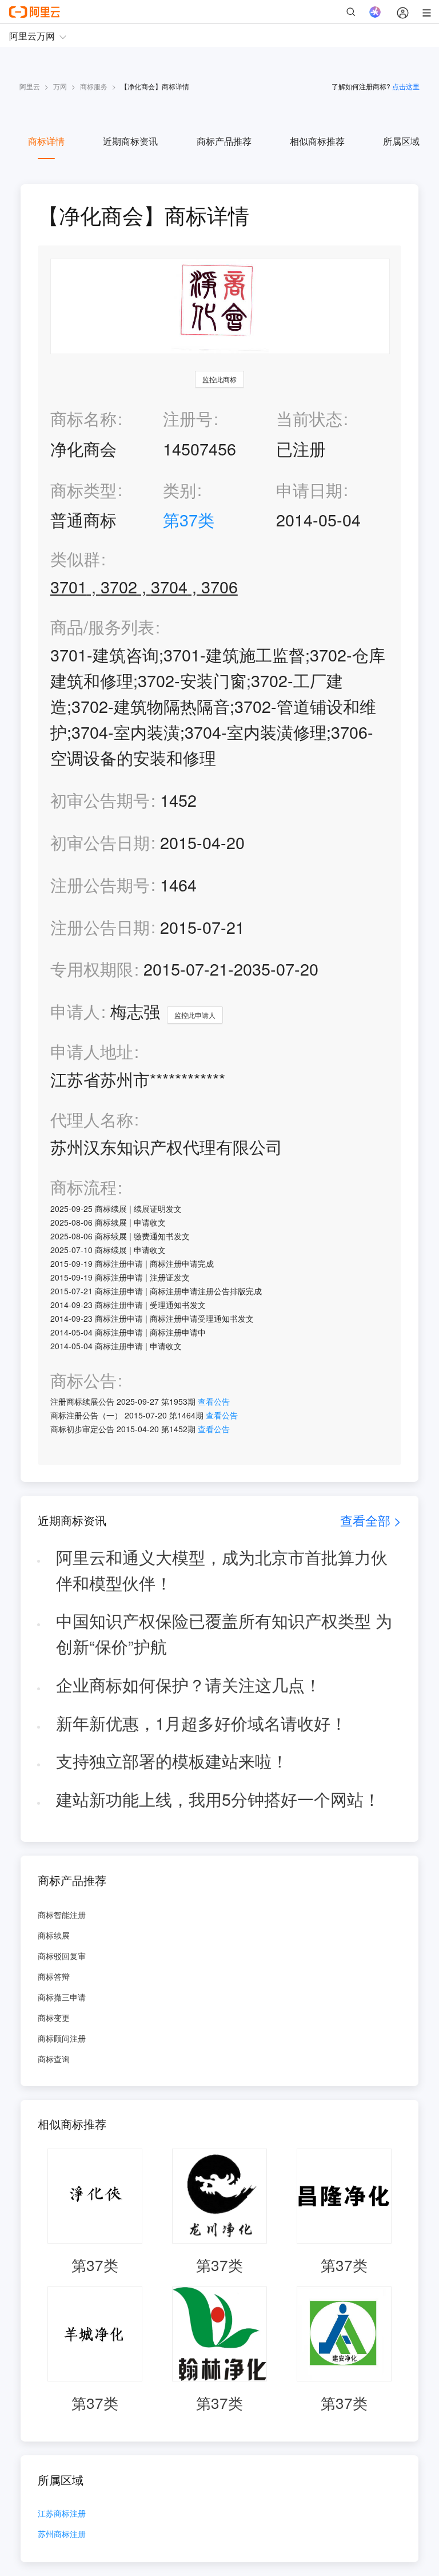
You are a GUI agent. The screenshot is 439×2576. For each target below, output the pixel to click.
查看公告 (214, 1401)
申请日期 (309, 490)
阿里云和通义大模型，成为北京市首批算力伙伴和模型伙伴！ (222, 1570)
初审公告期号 (100, 800)
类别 (179, 490)
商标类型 (83, 490)
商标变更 (54, 2018)
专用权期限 (92, 968)
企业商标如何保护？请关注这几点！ (189, 1684)
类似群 (75, 559)
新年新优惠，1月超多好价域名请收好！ (201, 1723)
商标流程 (83, 1187)
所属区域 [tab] (401, 141)
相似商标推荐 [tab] (317, 141)
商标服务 (94, 86)
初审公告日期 (100, 842)
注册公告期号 (100, 884)
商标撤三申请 (62, 1997)
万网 (60, 86)
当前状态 (309, 418)
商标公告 (83, 1380)
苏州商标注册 (62, 2535)
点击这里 (406, 86)
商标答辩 (54, 1976)
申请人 (75, 1011)
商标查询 (54, 2059)
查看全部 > (371, 1520)
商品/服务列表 (102, 627)
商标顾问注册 (62, 2038)
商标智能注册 (62, 1915)
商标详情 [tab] (46, 141)
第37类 (189, 519)
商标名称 (83, 418)
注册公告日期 (100, 927)
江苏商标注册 (62, 2514)
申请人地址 (92, 1051)
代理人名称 (92, 1119)
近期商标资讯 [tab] (130, 141)
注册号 (188, 418)
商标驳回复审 (62, 1956)
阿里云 (30, 86)
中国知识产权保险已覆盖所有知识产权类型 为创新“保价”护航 (224, 1633)
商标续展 (54, 1935)
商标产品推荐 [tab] (224, 141)
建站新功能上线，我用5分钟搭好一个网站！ (218, 1799)
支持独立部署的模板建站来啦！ (172, 1760)
